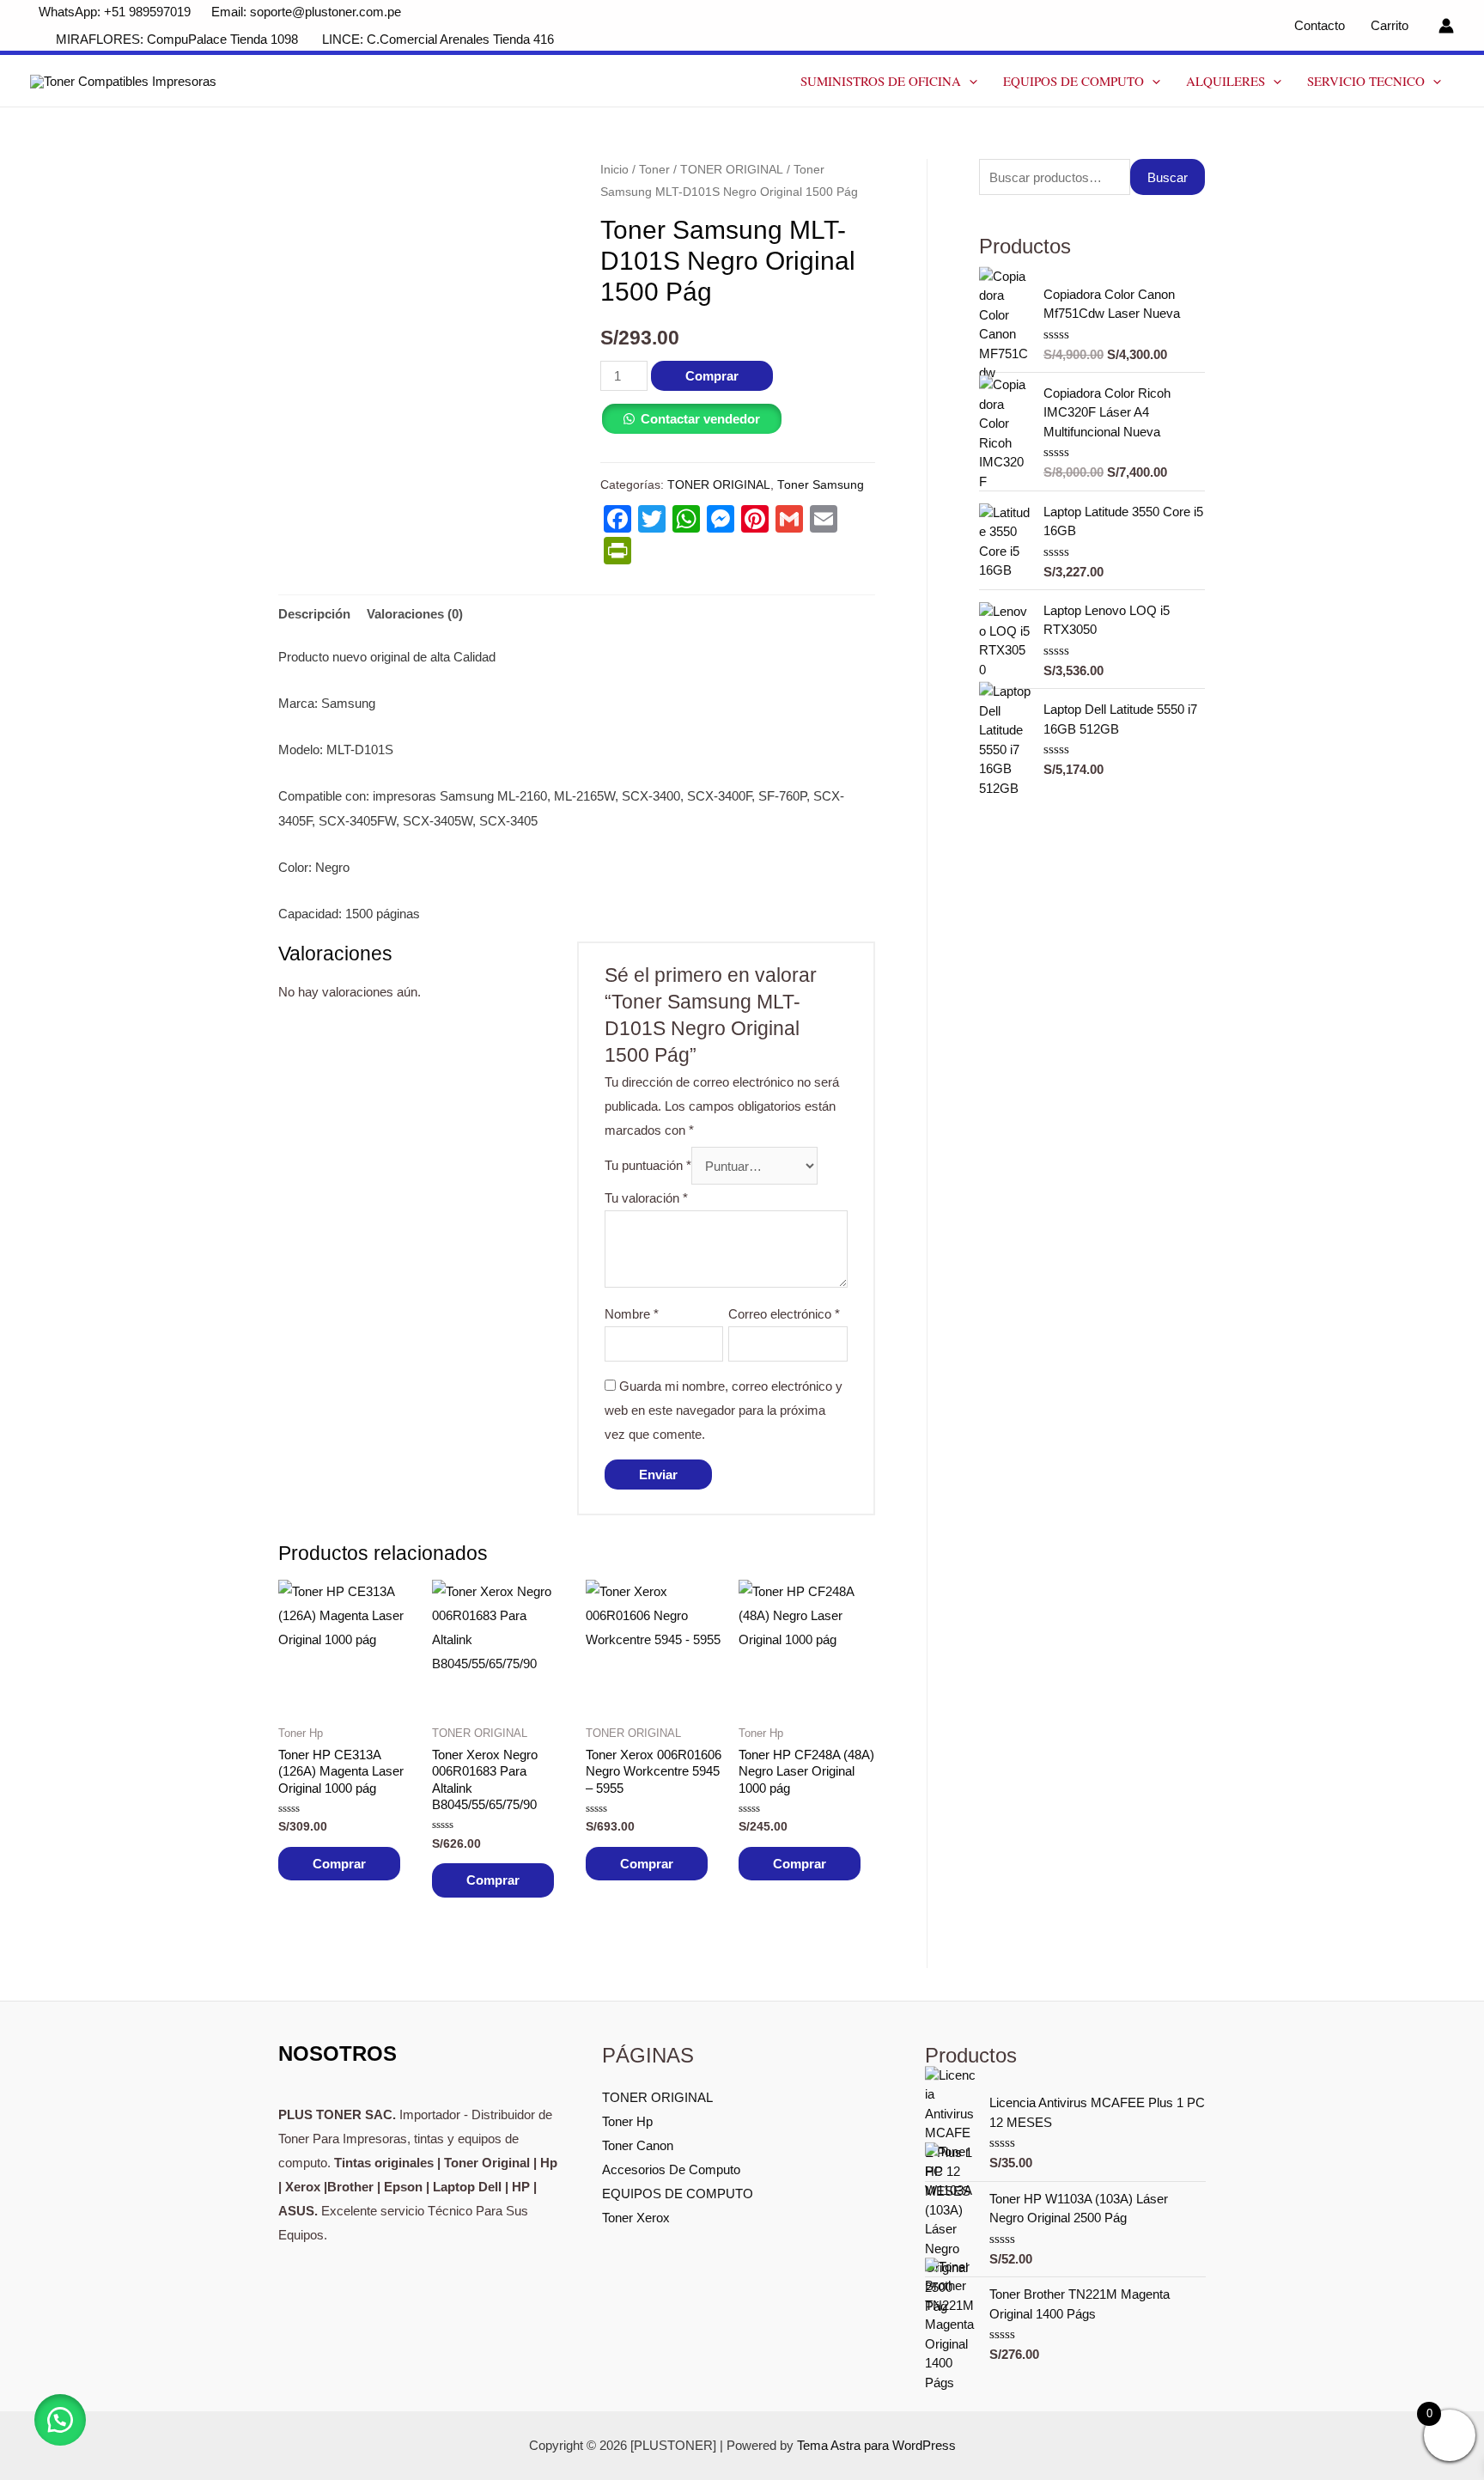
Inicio (614, 170)
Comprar (712, 376)
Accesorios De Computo (671, 2169)
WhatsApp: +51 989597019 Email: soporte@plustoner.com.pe (220, 12)
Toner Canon (638, 2145)
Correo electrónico (784, 1314)
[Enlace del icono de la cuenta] (1446, 26)
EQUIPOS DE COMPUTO (1073, 81)
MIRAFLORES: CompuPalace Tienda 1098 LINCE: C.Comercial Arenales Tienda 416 (307, 39)
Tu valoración (646, 1198)
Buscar (1168, 177)
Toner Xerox (636, 2218)
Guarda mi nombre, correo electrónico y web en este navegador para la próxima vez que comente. (724, 1410)
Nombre (632, 1314)
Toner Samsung (821, 485)
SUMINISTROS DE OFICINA (881, 81)
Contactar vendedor (700, 419)
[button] (60, 2420)
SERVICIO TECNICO (1366, 81)
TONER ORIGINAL (732, 170)
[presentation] (969, 81)
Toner (654, 170)
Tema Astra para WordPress (876, 2445)
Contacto (1320, 25)
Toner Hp (627, 2121)
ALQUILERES (1226, 81)
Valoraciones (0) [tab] (415, 614)
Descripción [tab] (314, 614)
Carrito (1390, 25)
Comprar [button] (339, 1864)
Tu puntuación (648, 1166)
